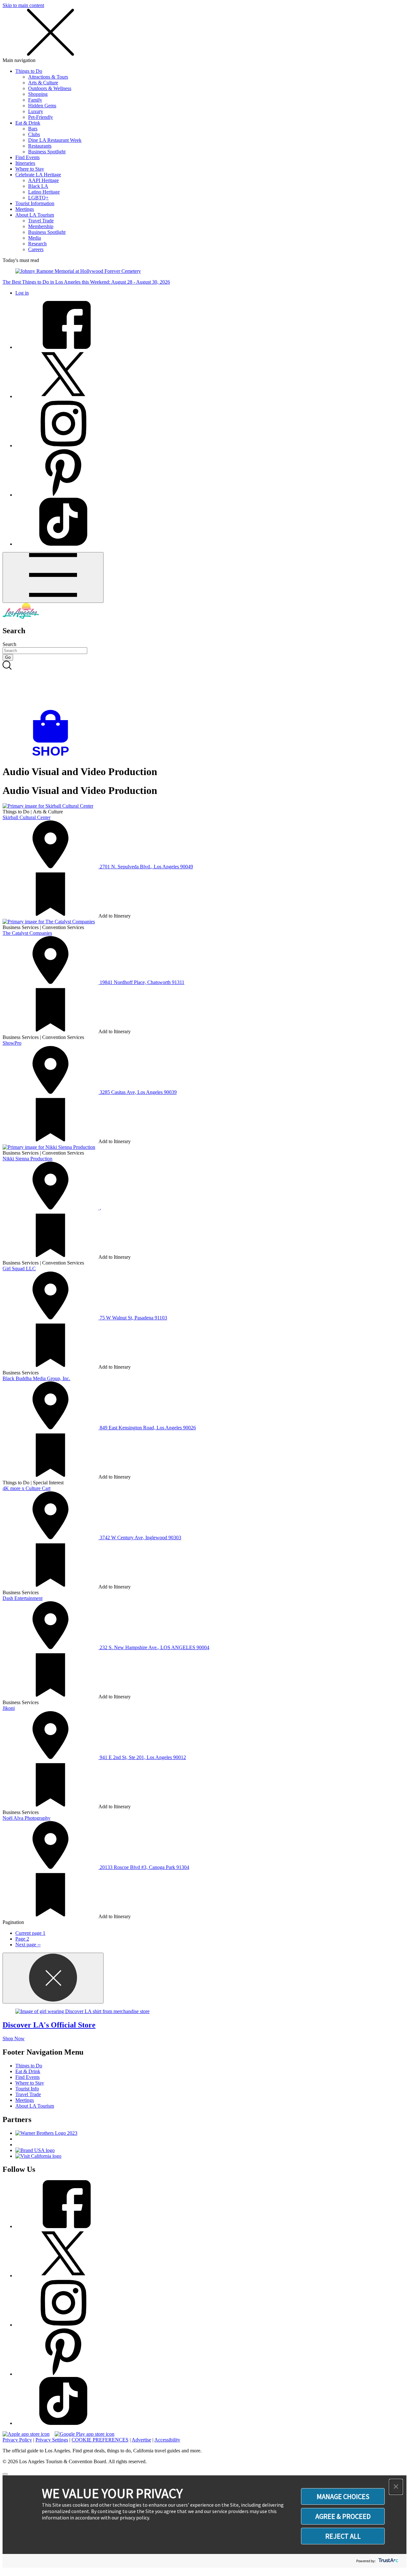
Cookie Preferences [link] (100, 2440)
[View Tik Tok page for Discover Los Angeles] (63, 544)
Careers (36, 249)
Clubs (34, 134)
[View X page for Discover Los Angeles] (63, 396)
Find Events (27, 157)
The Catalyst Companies (27, 933)
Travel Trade (41, 221)
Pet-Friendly (41, 117)
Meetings (25, 209)
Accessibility (167, 2440)
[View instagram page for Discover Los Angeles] (63, 446)
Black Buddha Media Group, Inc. (36, 1378)
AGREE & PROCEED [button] (343, 2516)
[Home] (21, 617)
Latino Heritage (44, 192)
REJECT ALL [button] (343, 2536)
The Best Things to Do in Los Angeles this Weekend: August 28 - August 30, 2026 (86, 282)
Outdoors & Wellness (50, 88)
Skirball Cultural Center (27, 817)
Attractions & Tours (48, 77)
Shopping (38, 94)
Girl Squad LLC (19, 1269)
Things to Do (29, 71)
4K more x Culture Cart (27, 1488)
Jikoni (9, 1708)
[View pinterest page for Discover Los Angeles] (63, 495)
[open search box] (204, 685)
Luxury (36, 111)
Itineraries (25, 163)
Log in (22, 293)
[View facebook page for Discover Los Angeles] (63, 347)
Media (35, 238)
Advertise (141, 2440)
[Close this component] (53, 1978)
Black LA (38, 186)
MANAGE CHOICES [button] (343, 2496)
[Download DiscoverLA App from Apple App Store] (26, 2434)
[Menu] (53, 577)
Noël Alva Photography (27, 1818)
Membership (41, 226)
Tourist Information (35, 203)
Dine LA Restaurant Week (55, 140)
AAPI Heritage (43, 180)
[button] (396, 2487)
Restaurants (40, 146)
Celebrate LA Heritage (38, 175)
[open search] (204, 685)
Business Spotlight (47, 152)
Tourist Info (27, 2089)
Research (37, 244)
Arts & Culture (43, 83)
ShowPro (12, 1043)
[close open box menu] (50, 54)
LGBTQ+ (38, 198)
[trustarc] (388, 2561)
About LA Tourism (35, 215)
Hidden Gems (42, 106)
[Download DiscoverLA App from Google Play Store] (85, 2434)
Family (35, 100)
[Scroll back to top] (5, 2474)
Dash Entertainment (23, 1598)
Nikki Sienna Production (27, 1159)
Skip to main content (23, 5)
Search (9, 644)
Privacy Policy (17, 2440)
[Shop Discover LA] (53, 756)
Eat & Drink (28, 123)
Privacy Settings (52, 2440)
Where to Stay (30, 169)
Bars (33, 129)
